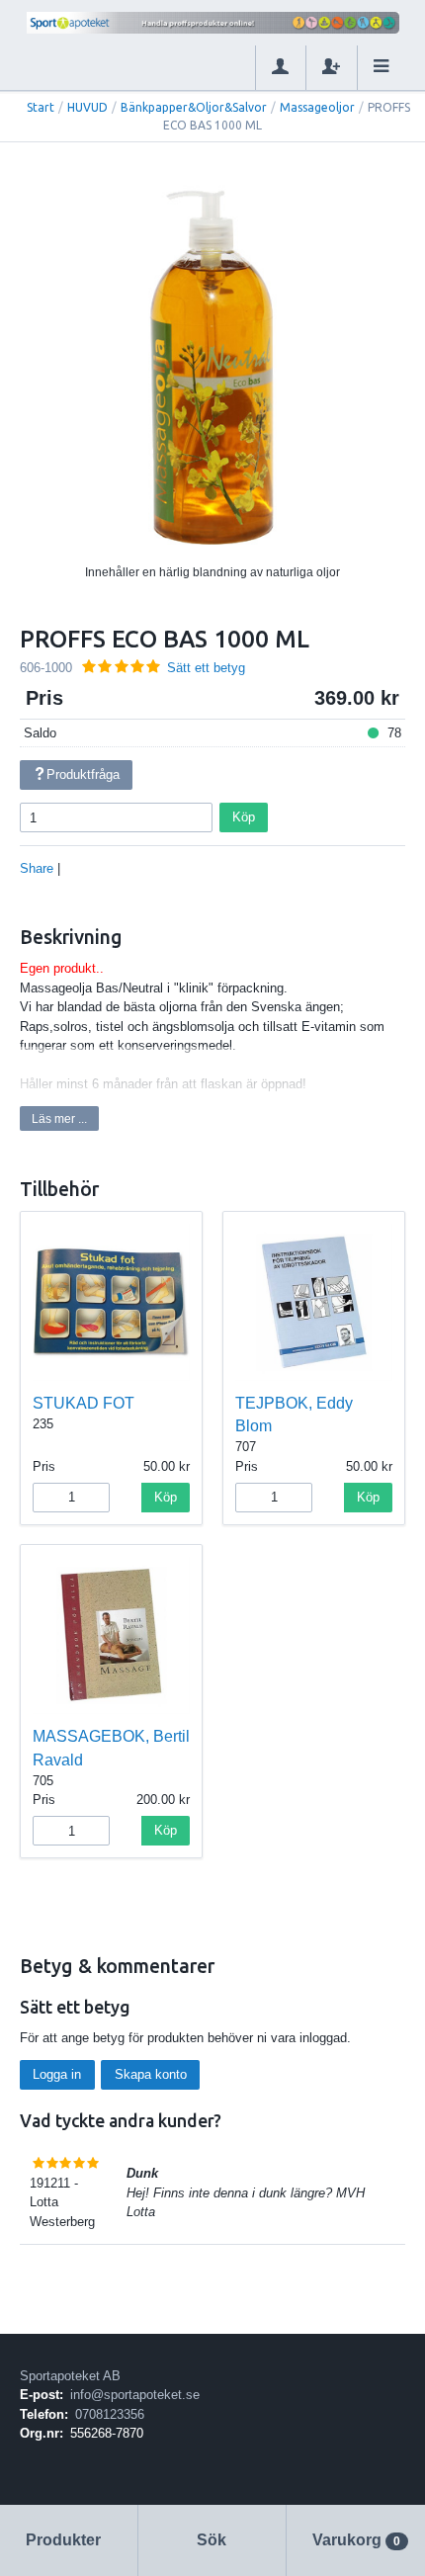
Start (41, 107)
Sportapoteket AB (70, 2376)
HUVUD (87, 107)
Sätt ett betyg (206, 668)
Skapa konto (151, 2074)
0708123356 (110, 2414)
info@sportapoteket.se (135, 2395)
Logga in (57, 2074)
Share (37, 868)
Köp (244, 817)
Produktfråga (83, 774)
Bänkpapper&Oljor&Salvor (194, 107)
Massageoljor (317, 107)
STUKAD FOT (84, 1403)
